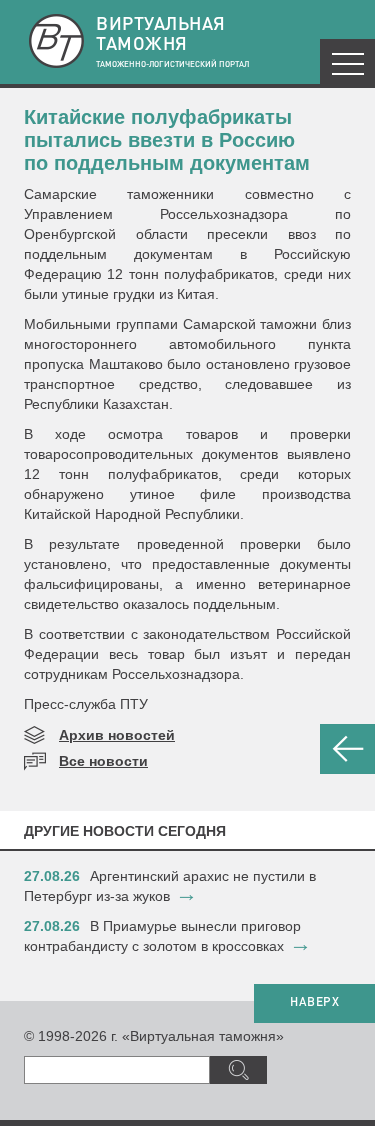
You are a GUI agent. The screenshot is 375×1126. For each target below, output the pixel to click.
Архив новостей (117, 735)
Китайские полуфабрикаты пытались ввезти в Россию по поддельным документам (167, 140)
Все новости (103, 761)
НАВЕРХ (314, 1003)
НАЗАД (347, 749)
